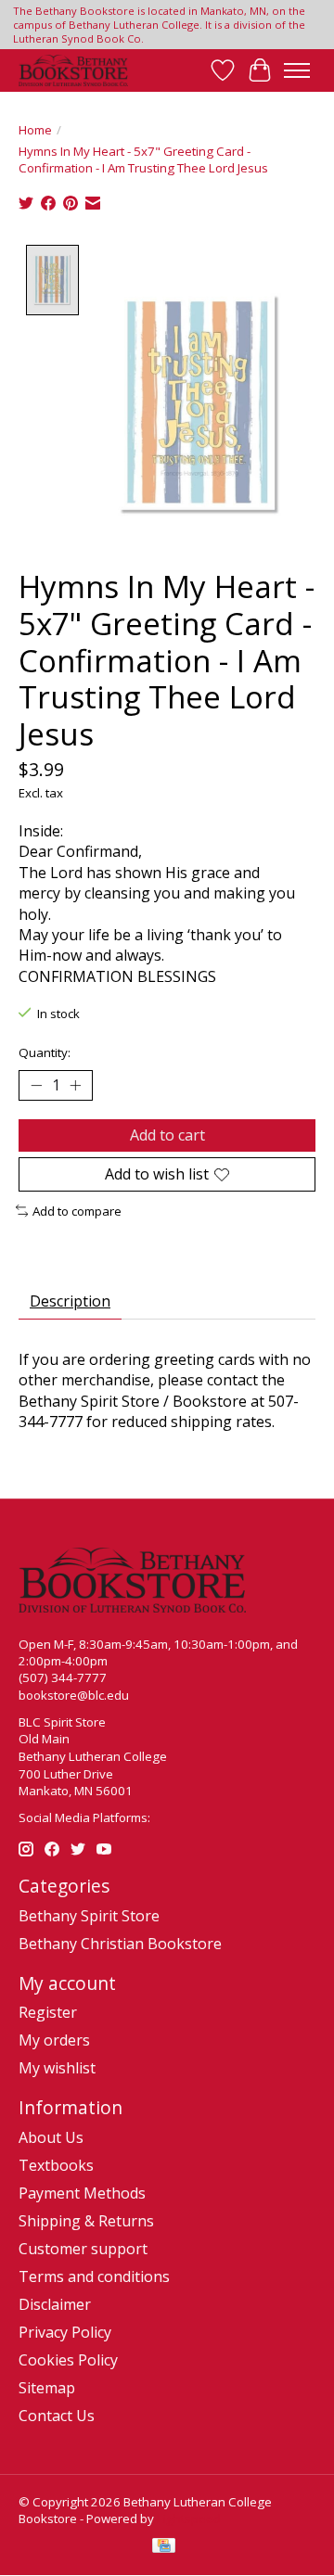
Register (48, 2012)
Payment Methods (82, 2193)
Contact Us (57, 2416)
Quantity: (45, 1052)
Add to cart (167, 1135)
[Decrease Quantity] (36, 1085)
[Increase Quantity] (75, 1085)
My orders (54, 2040)
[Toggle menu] (297, 70)
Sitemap (47, 2388)
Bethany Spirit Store (89, 1916)
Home (35, 130)
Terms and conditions (94, 2276)
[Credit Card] (164, 2547)
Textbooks (56, 2165)
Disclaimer (55, 2304)
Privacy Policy (65, 2332)
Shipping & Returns (86, 2221)
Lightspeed (189, 2519)
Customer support (83, 2249)
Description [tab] (70, 1301)
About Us (51, 2137)
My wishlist (57, 2068)
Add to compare (77, 1211)
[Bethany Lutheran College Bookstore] (73, 70)
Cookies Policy (68, 2360)
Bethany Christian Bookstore (120, 1944)
